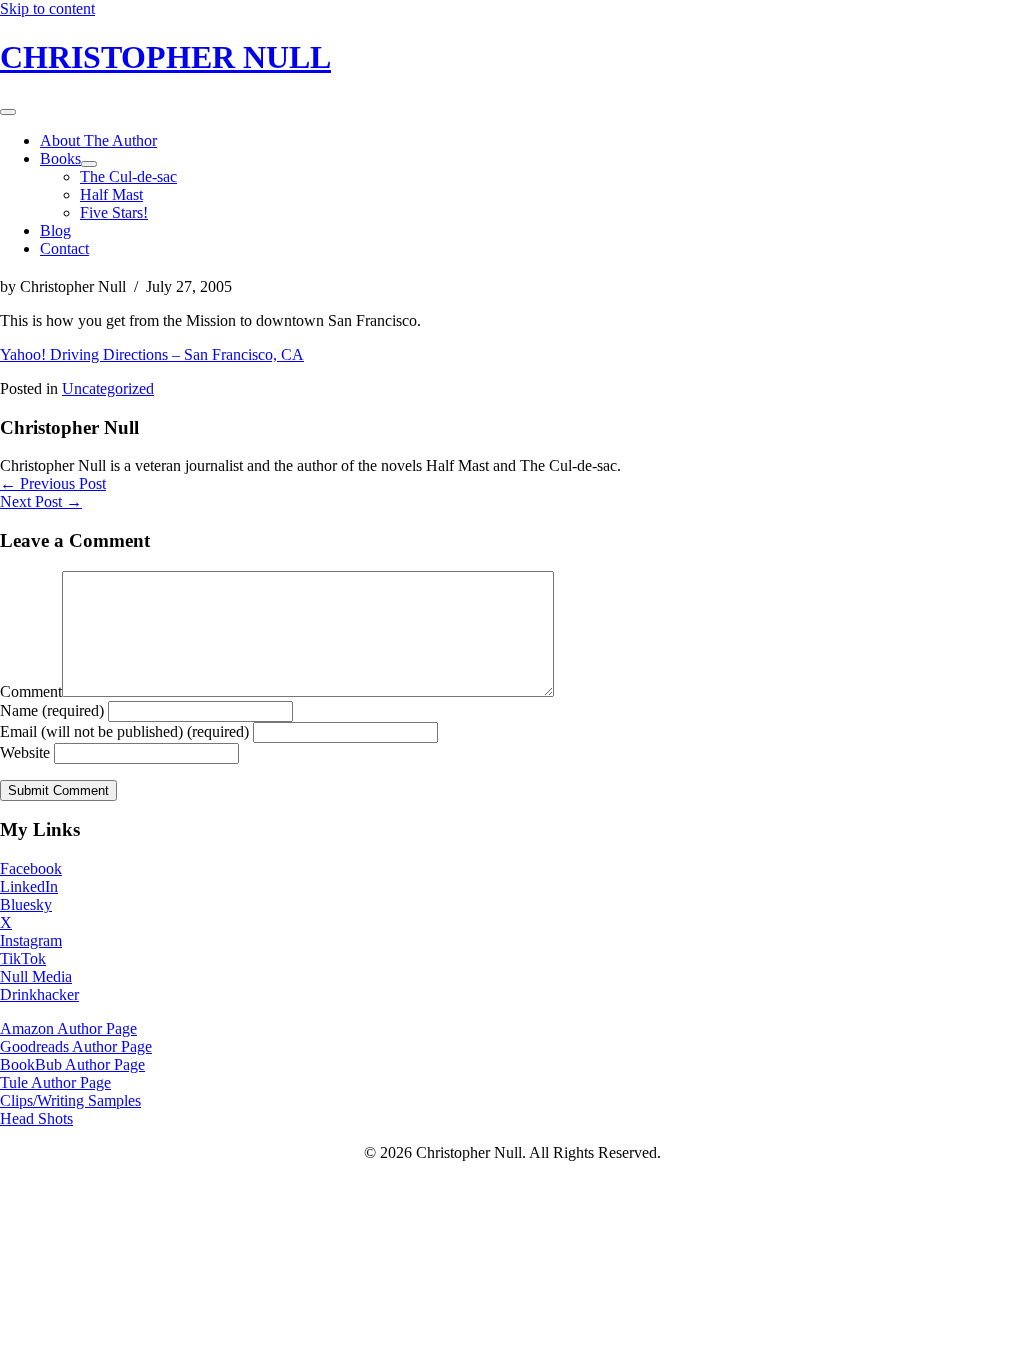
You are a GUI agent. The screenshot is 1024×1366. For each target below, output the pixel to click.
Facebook (31, 868)
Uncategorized (108, 388)
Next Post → (41, 501)
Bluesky (26, 904)
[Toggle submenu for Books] (89, 164)
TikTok (23, 958)
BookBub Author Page (72, 1064)
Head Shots (36, 1118)
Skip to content (47, 8)
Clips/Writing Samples (70, 1100)
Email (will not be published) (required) (124, 731)
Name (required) (52, 710)
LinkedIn (29, 886)
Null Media (36, 976)
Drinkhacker (39, 994)
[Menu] (8, 112)
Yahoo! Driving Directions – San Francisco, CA (152, 354)
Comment (31, 691)
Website (25, 752)
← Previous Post (53, 483)
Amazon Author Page (68, 1028)
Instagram (31, 940)
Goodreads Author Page (76, 1046)
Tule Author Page (55, 1082)
